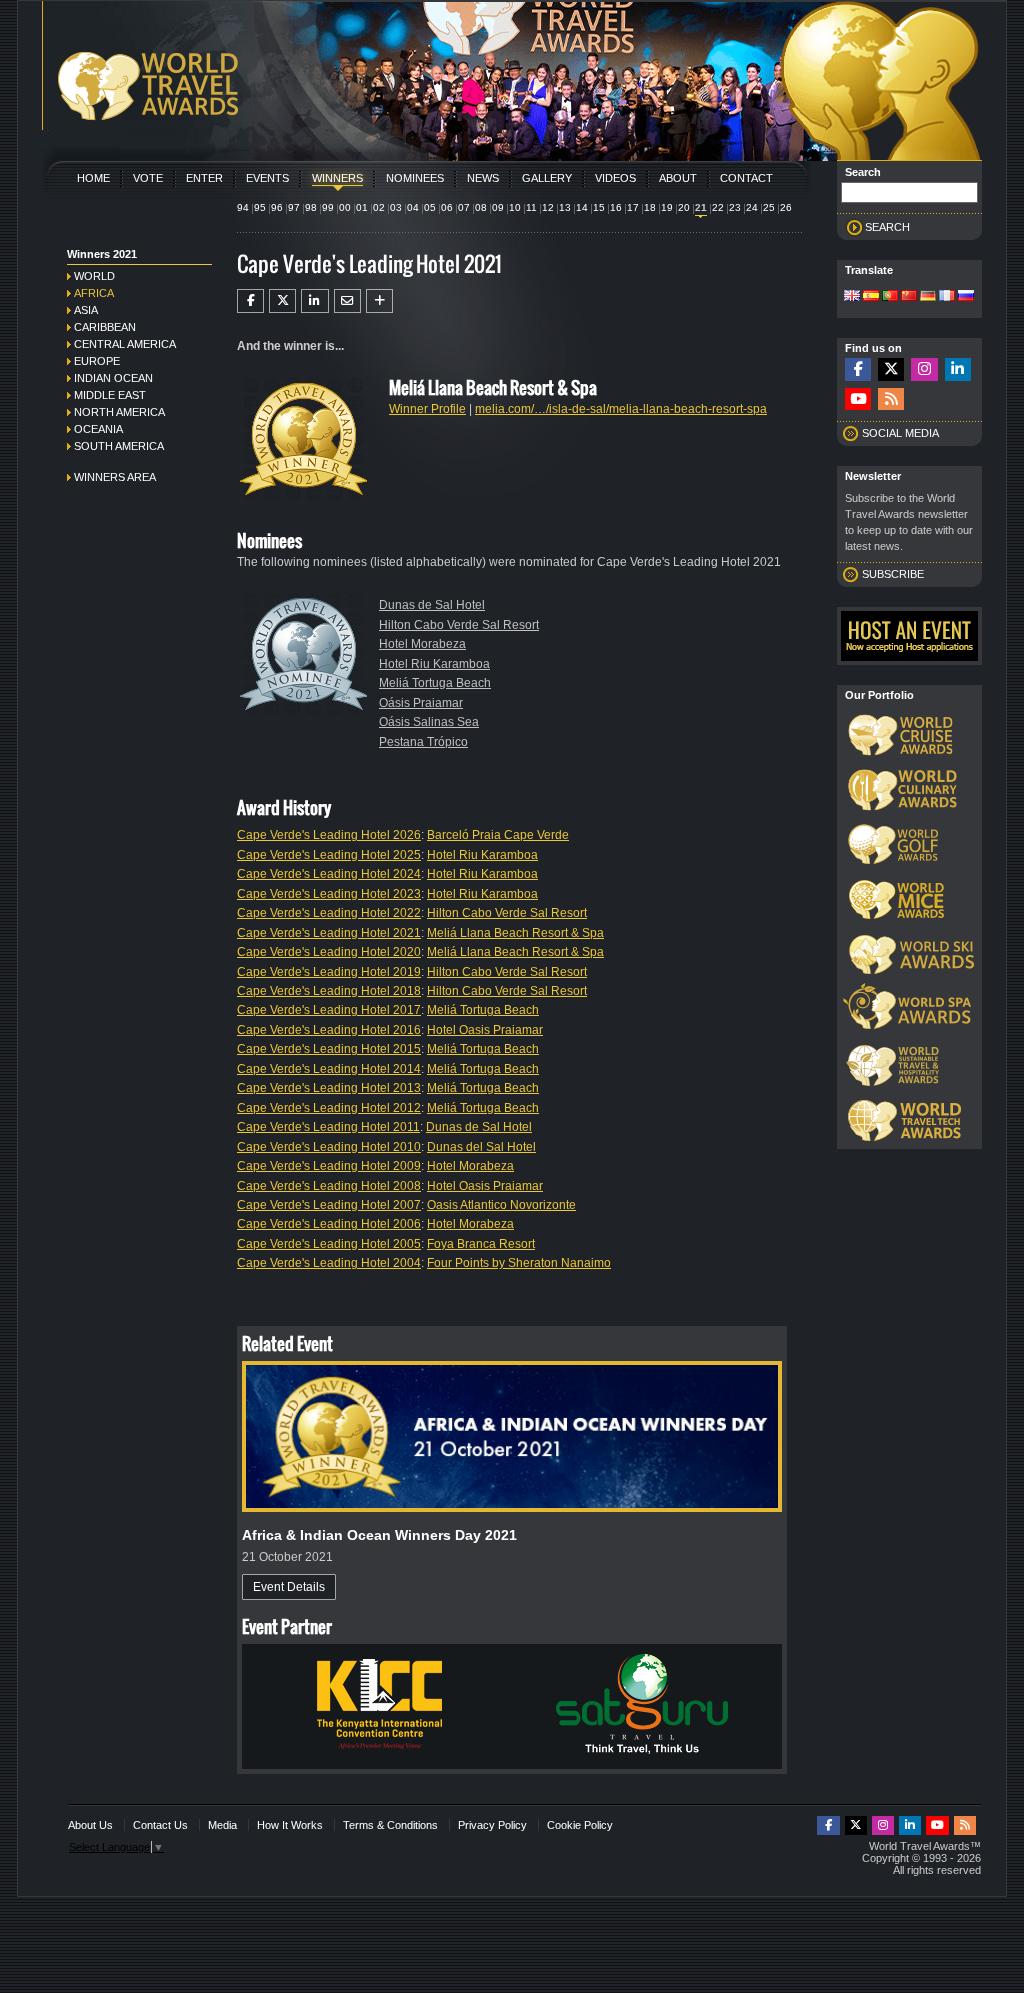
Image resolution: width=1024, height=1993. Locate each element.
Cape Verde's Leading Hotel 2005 (329, 1244)
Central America (125, 344)
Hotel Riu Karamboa (434, 664)
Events (267, 178)
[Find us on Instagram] (924, 369)
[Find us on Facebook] (858, 369)
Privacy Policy (492, 1825)
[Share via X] (282, 301)
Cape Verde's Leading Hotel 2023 (329, 894)
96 (277, 207)
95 (260, 207)
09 (498, 207)
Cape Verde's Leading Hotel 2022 (329, 913)
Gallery (547, 178)
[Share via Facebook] (250, 301)
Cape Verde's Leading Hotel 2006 (329, 1224)
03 (396, 207)
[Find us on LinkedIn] (958, 369)
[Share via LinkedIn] (314, 301)
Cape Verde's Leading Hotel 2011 (328, 1127)
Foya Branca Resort (481, 1244)
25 (769, 207)
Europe (97, 361)
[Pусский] (966, 297)
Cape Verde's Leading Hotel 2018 (329, 991)
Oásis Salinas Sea (429, 722)
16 (616, 207)
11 (531, 207)
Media (222, 1825)
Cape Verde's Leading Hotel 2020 (329, 952)
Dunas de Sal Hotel (432, 605)
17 (633, 207)
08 (481, 207)
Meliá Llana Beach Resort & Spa (515, 933)
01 (362, 207)
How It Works (290, 1825)
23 (735, 207)
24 (752, 207)
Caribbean (105, 327)
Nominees (415, 178)
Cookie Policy (580, 1825)
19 (667, 207)
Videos (615, 178)
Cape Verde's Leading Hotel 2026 (329, 835)
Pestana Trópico (423, 742)
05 (430, 207)
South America (119, 446)
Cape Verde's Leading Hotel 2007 (329, 1205)
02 (379, 207)
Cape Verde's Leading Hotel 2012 (329, 1108)
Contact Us (160, 1825)
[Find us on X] (891, 369)
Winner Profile (427, 409)
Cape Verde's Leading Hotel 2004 (329, 1263)
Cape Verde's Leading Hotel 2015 (329, 1049)
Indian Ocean (113, 378)
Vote (148, 178)
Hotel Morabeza (422, 644)
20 (684, 207)
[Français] (947, 297)
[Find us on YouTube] (858, 399)
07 (464, 207)
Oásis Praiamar (421, 703)
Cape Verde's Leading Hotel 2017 (329, 1010)
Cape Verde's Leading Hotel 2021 (329, 933)
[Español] (871, 297)
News (483, 178)
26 (786, 207)
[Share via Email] (347, 301)
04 (413, 207)
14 (582, 207)
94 (243, 207)
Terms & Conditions (390, 1825)
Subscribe (893, 574)
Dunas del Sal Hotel (481, 1147)
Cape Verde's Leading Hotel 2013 (329, 1088)
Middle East (110, 395)
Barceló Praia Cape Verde (498, 835)
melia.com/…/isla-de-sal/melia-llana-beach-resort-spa (621, 409)
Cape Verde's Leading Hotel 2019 (329, 972)
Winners (337, 178)
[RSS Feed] (891, 399)
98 (311, 207)
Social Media (900, 433)
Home (93, 178)
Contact (746, 178)
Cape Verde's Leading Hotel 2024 (329, 874)
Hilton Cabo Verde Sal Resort (459, 625)
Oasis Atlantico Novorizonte (501, 1205)
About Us (90, 1825)
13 (565, 207)
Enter (204, 178)
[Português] (890, 297)
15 (599, 207)
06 (447, 207)
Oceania (98, 429)
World (94, 276)
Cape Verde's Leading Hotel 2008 (329, 1186)
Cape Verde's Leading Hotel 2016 (329, 1030)
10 (515, 207)
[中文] (909, 297)
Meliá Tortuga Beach (435, 683)
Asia (86, 310)
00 (345, 207)
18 (650, 207)
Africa (94, 293)
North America (119, 412)
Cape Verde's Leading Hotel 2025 (329, 855)
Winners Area (115, 477)
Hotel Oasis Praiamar (485, 1030)
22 (718, 207)
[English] (852, 297)
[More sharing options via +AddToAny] (379, 301)
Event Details (289, 1587)
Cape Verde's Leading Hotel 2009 (329, 1166)
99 (328, 207)
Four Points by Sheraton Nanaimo (519, 1263)
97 (294, 207)
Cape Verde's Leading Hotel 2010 (329, 1147)
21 (701, 207)
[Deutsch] (928, 297)
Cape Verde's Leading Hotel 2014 (329, 1069)
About (678, 178)
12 (548, 207)
